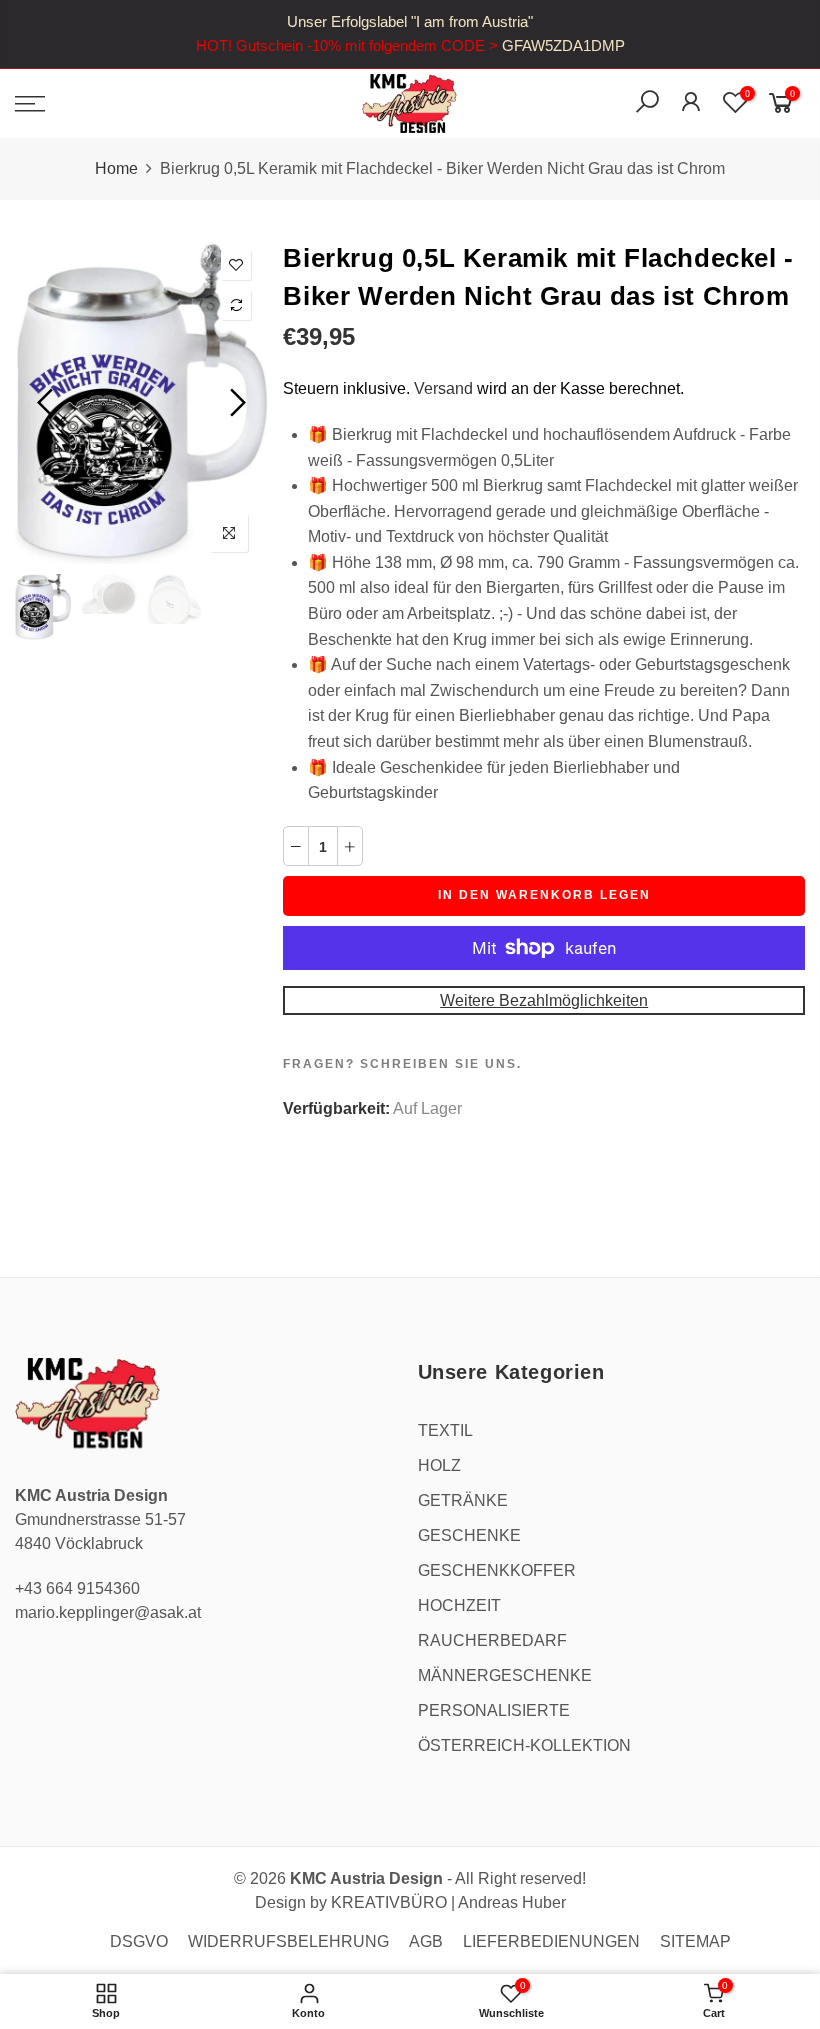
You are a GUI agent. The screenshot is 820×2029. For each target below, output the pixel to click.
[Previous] (47, 402)
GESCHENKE (469, 1535)
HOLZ (439, 1465)
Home (116, 168)
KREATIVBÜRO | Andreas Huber (448, 1902)
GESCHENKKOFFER (497, 1570)
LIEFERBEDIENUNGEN (551, 1941)
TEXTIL (445, 1430)
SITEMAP (695, 1941)
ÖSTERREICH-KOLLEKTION (524, 1745)
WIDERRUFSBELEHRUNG (288, 1941)
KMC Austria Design (366, 1878)
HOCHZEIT (459, 1605)
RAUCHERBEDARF (492, 1640)
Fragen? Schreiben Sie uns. (402, 1064)
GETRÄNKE (463, 1500)
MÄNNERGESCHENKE (505, 1675)
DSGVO (139, 1941)
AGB (426, 1941)
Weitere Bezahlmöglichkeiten (544, 1000)
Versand (443, 388)
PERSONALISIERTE (494, 1710)
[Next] (235, 402)
